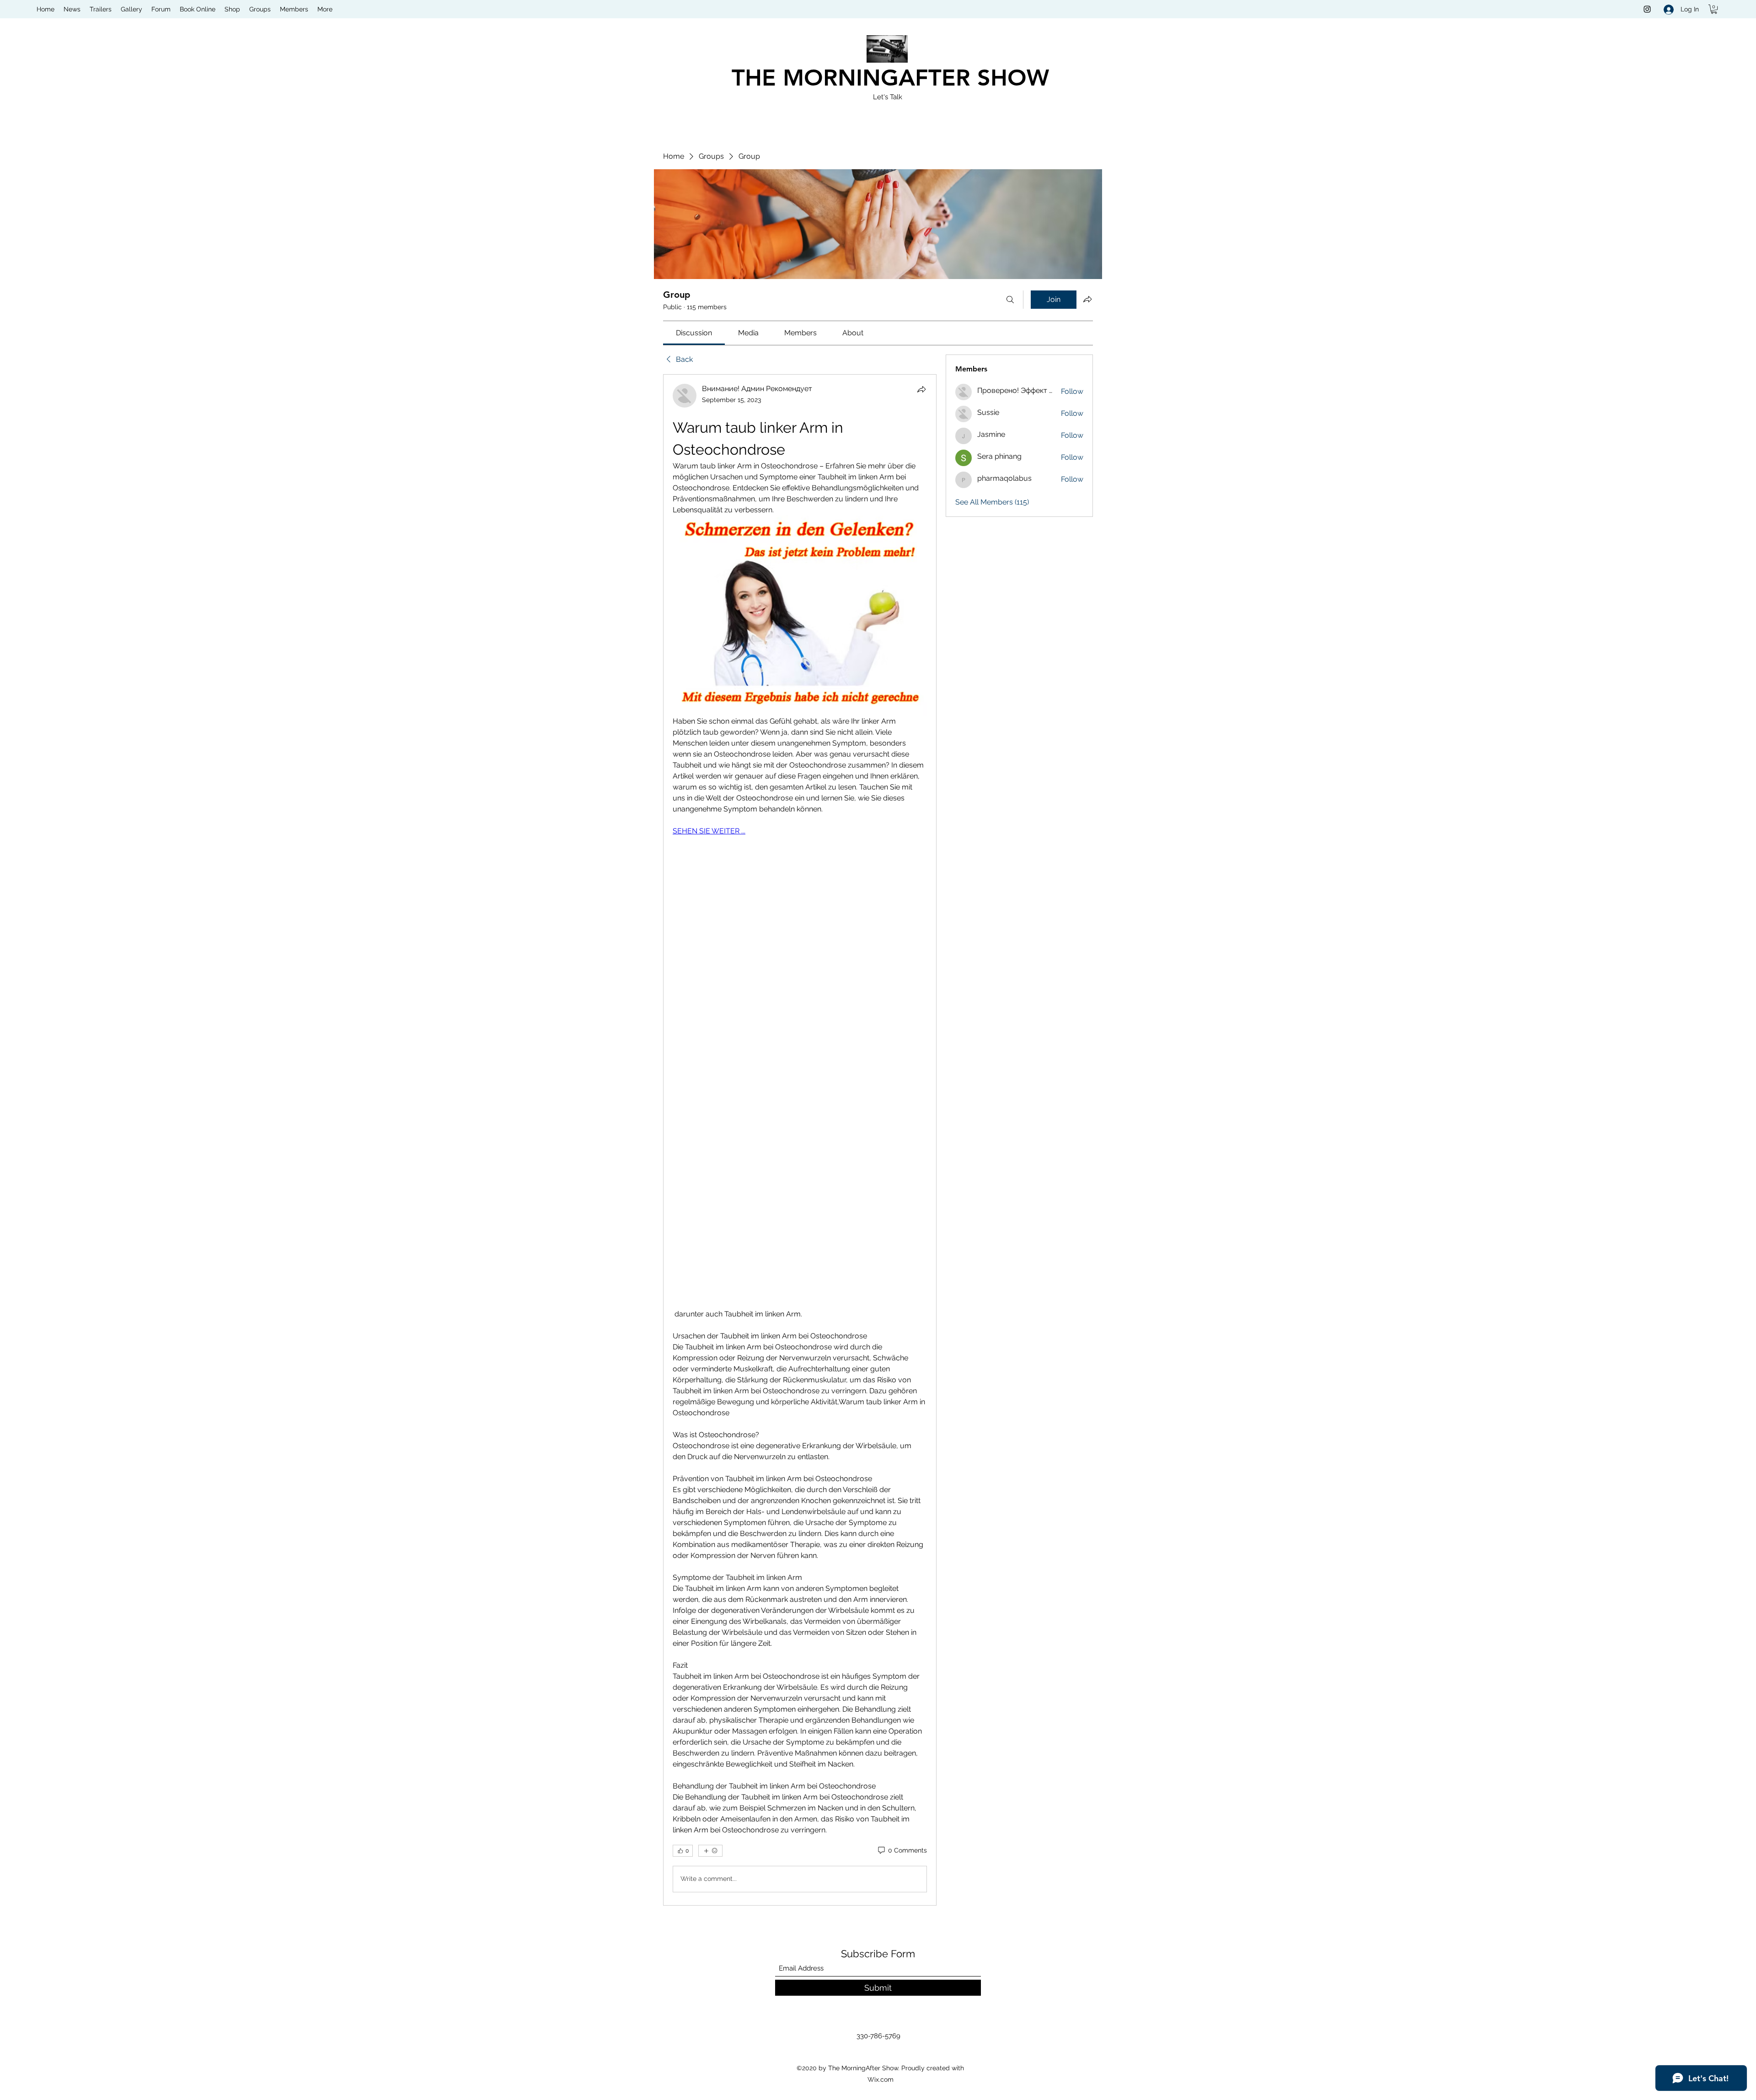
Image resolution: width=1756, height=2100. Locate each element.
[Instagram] (1647, 9)
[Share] (921, 389)
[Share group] (1087, 299)
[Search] (1010, 300)
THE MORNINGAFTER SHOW (890, 78)
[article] (800, 1140)
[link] (694, 333)
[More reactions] (710, 1851)
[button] (1714, 9)
